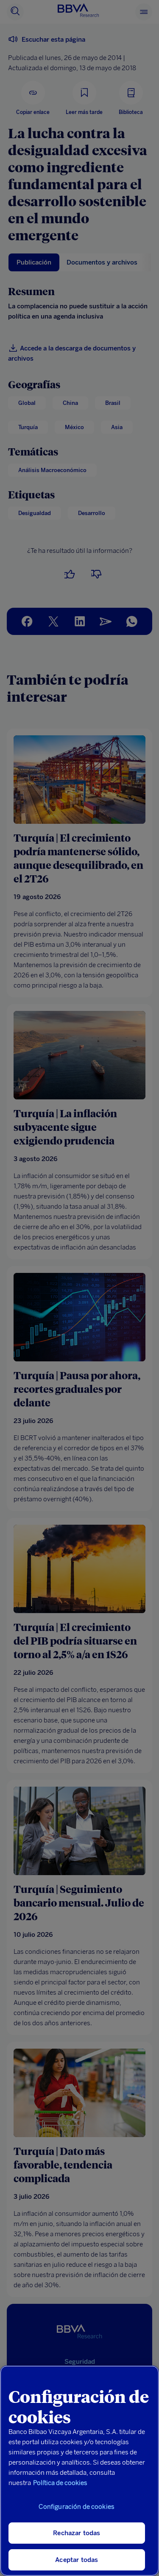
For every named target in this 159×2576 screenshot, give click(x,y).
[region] (79, 2471)
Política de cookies (60, 2483)
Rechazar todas (77, 2533)
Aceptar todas (77, 2560)
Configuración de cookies (77, 2507)
